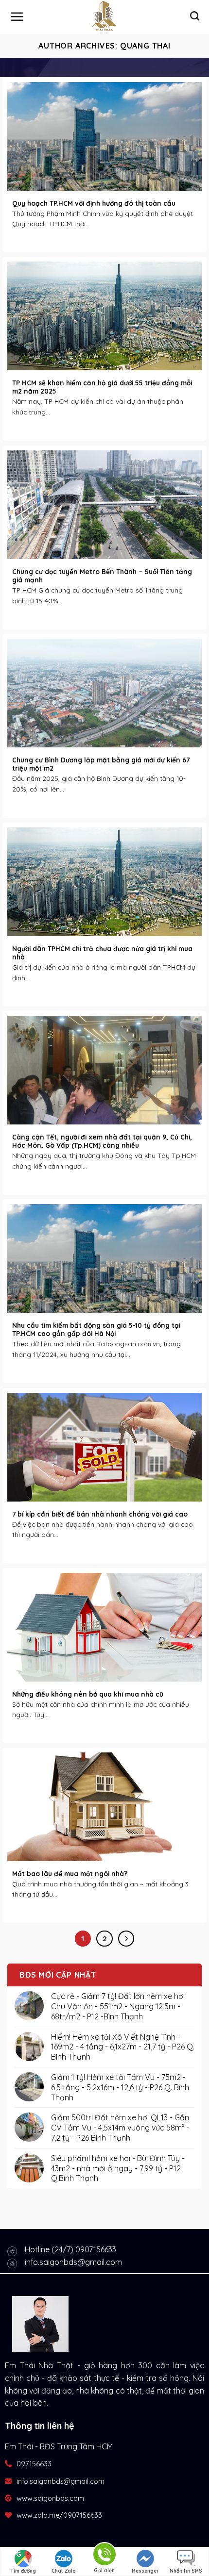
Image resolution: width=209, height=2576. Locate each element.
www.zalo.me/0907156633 (59, 2515)
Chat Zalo (64, 2571)
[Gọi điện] (104, 2556)
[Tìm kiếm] (195, 16)
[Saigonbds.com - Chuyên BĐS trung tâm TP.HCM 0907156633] (104, 17)
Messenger (145, 2571)
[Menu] (17, 17)
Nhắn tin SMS (186, 2571)
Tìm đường (23, 2571)
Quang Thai (145, 46)
